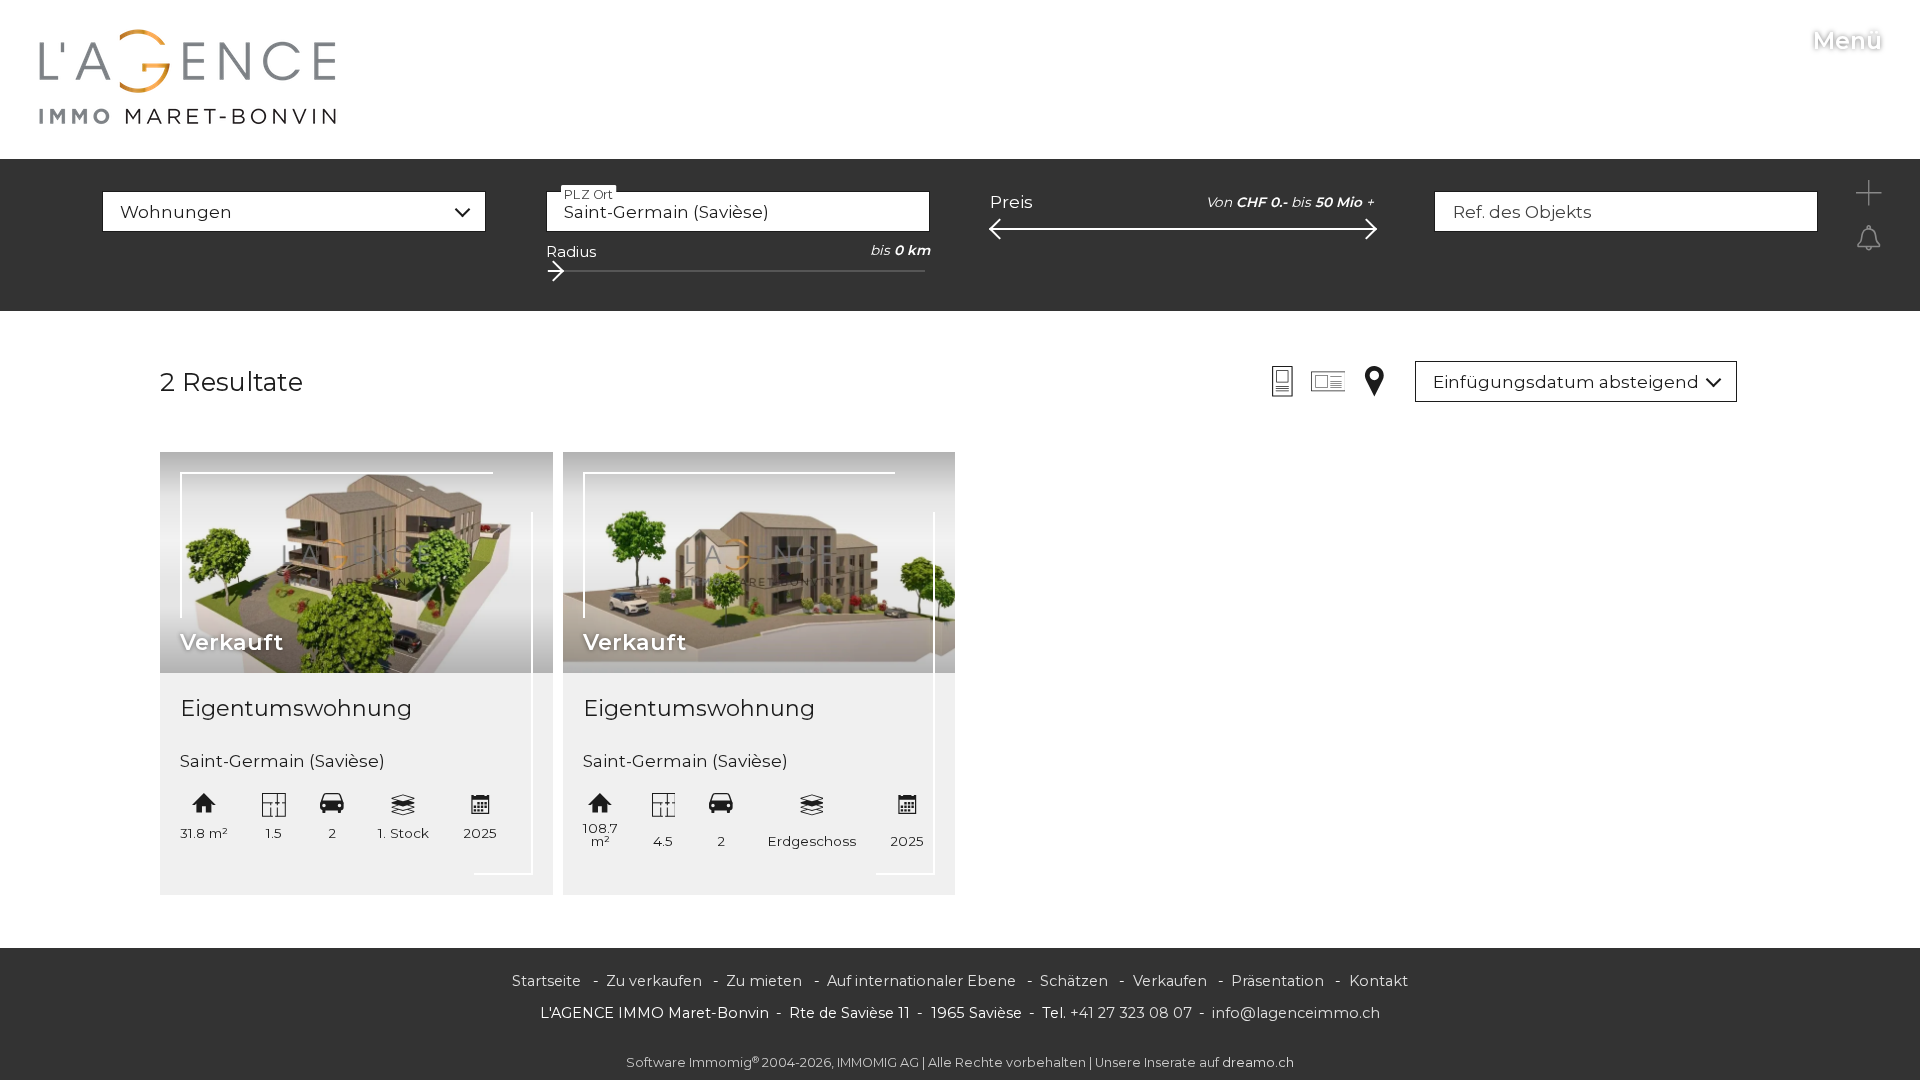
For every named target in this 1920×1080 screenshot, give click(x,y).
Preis (1011, 202)
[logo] (188, 77)
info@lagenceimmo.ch (1296, 1013)
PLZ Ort (589, 193)
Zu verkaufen (654, 981)
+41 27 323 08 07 (1131, 1013)
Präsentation (1277, 981)
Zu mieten (764, 981)
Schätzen (1074, 981)
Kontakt (1378, 981)
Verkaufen (1170, 981)
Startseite (546, 981)
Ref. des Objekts (1522, 212)
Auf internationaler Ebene (921, 981)
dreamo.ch (1258, 1062)
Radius (571, 251)
